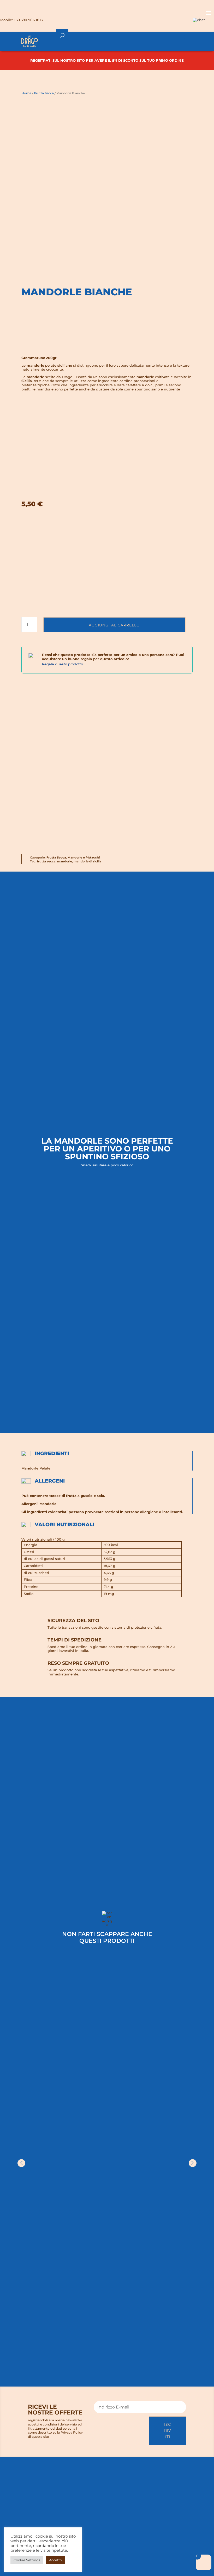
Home (26, 93)
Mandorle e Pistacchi (84, 857)
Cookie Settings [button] (27, 2560)
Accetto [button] (55, 2560)
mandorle (65, 861)
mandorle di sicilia (87, 861)
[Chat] (199, 20)
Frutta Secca (44, 93)
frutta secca (46, 861)
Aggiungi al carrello (114, 625)
